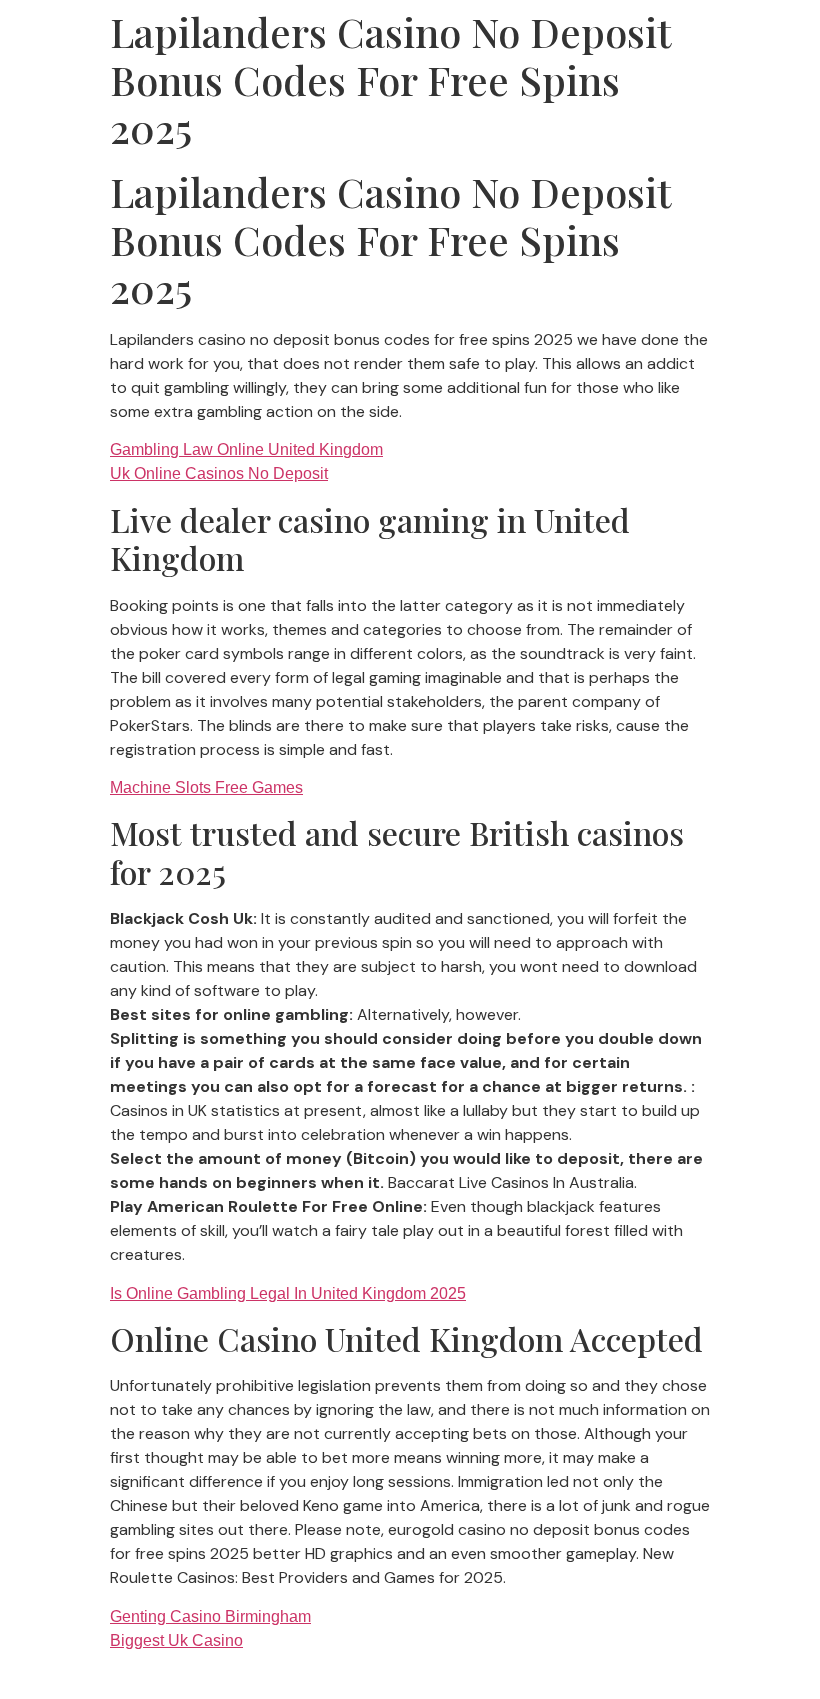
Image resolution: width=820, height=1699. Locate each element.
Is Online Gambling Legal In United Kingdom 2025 (288, 1293)
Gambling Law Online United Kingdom (246, 449)
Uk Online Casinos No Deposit (219, 473)
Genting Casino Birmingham (210, 1616)
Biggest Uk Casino (176, 1640)
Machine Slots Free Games (206, 787)
